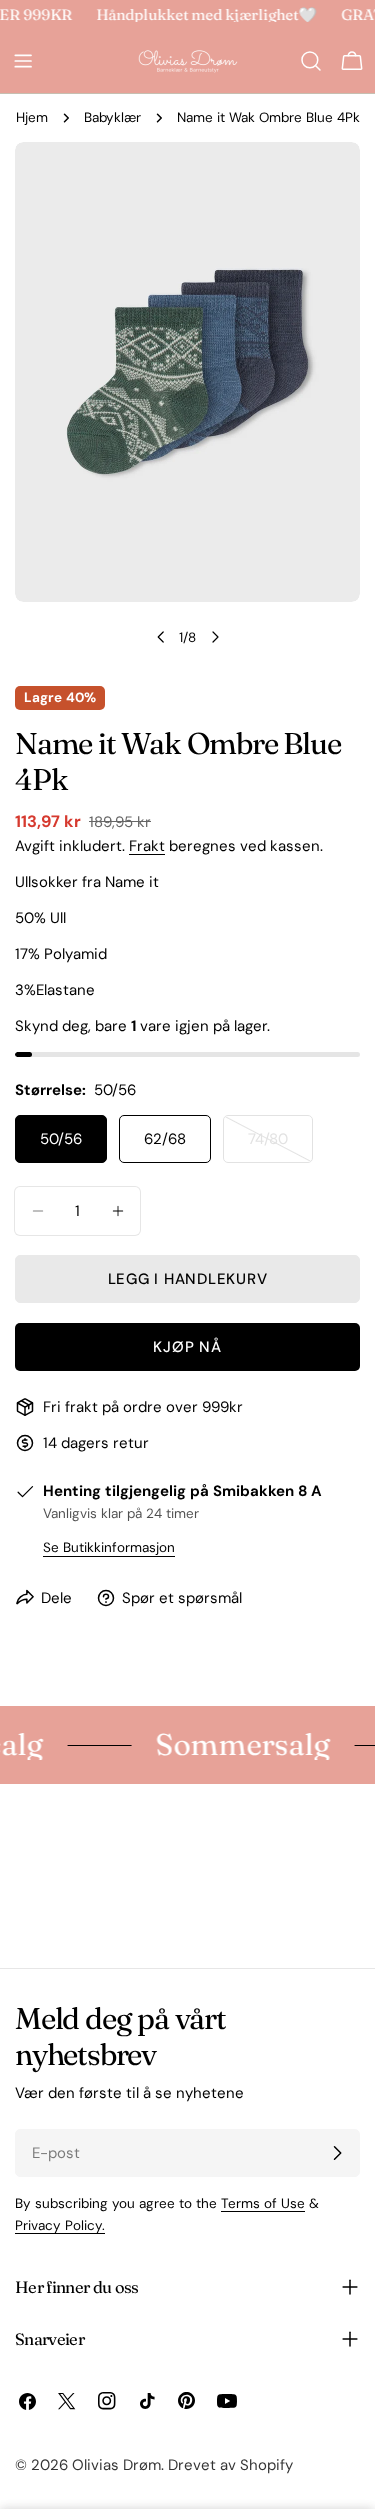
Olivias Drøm (116, 2465)
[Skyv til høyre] (215, 637)
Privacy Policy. (60, 2225)
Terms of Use (263, 2203)
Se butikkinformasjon (109, 1547)
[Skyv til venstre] (161, 637)
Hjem (32, 117)
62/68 (165, 1139)
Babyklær (112, 117)
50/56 (61, 1139)
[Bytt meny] (23, 61)
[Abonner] (337, 2153)
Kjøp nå (187, 1347)
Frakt (147, 846)
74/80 (280, 1146)
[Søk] (311, 61)
